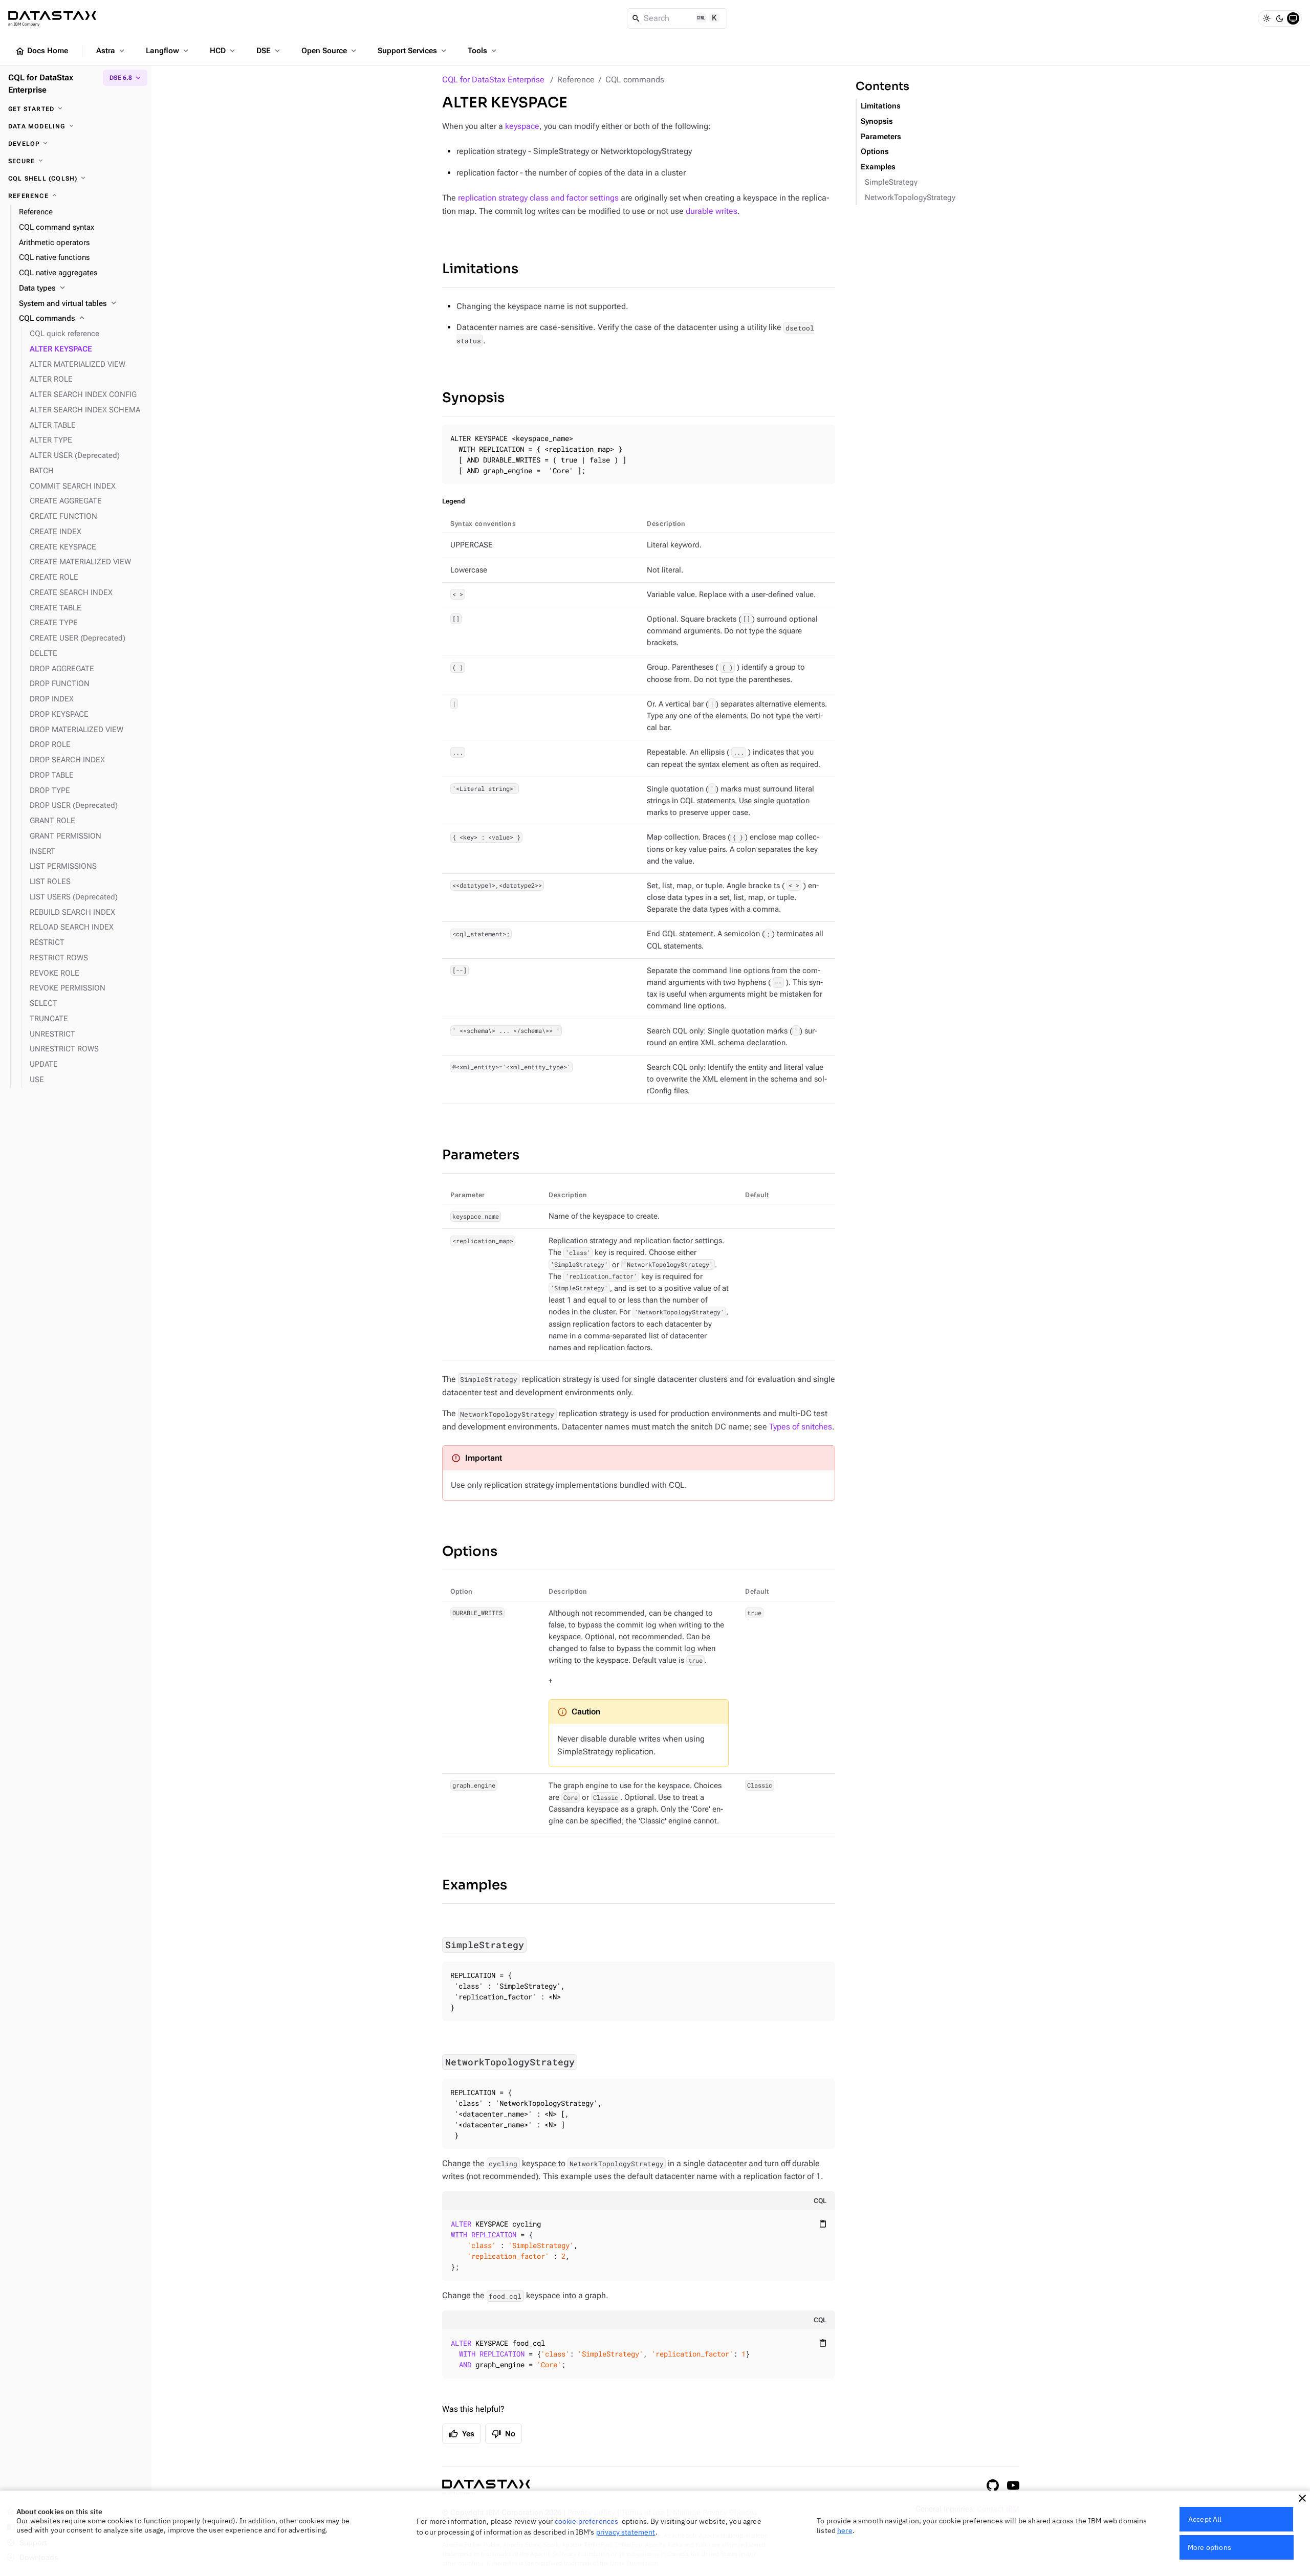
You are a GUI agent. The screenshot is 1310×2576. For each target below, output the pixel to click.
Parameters (481, 1155)
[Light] (1267, 18)
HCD (223, 51)
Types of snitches (801, 1427)
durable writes (712, 211)
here (845, 2530)
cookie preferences (587, 2521)
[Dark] (1280, 18)
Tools (483, 51)
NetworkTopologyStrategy (910, 198)
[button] (1302, 2498)
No (504, 2434)
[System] (1293, 18)
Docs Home (41, 51)
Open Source (330, 51)
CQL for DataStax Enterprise (493, 80)
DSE (269, 51)
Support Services (413, 51)
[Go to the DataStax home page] (486, 2487)
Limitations (480, 269)
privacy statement (626, 2532)
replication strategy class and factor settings (538, 198)
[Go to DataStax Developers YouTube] (1013, 2485)
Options (470, 1551)
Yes (462, 2434)
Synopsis (473, 398)
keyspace (522, 126)
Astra (111, 51)
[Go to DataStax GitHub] (993, 2485)
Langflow (168, 51)
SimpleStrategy (891, 182)
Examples (475, 1885)
